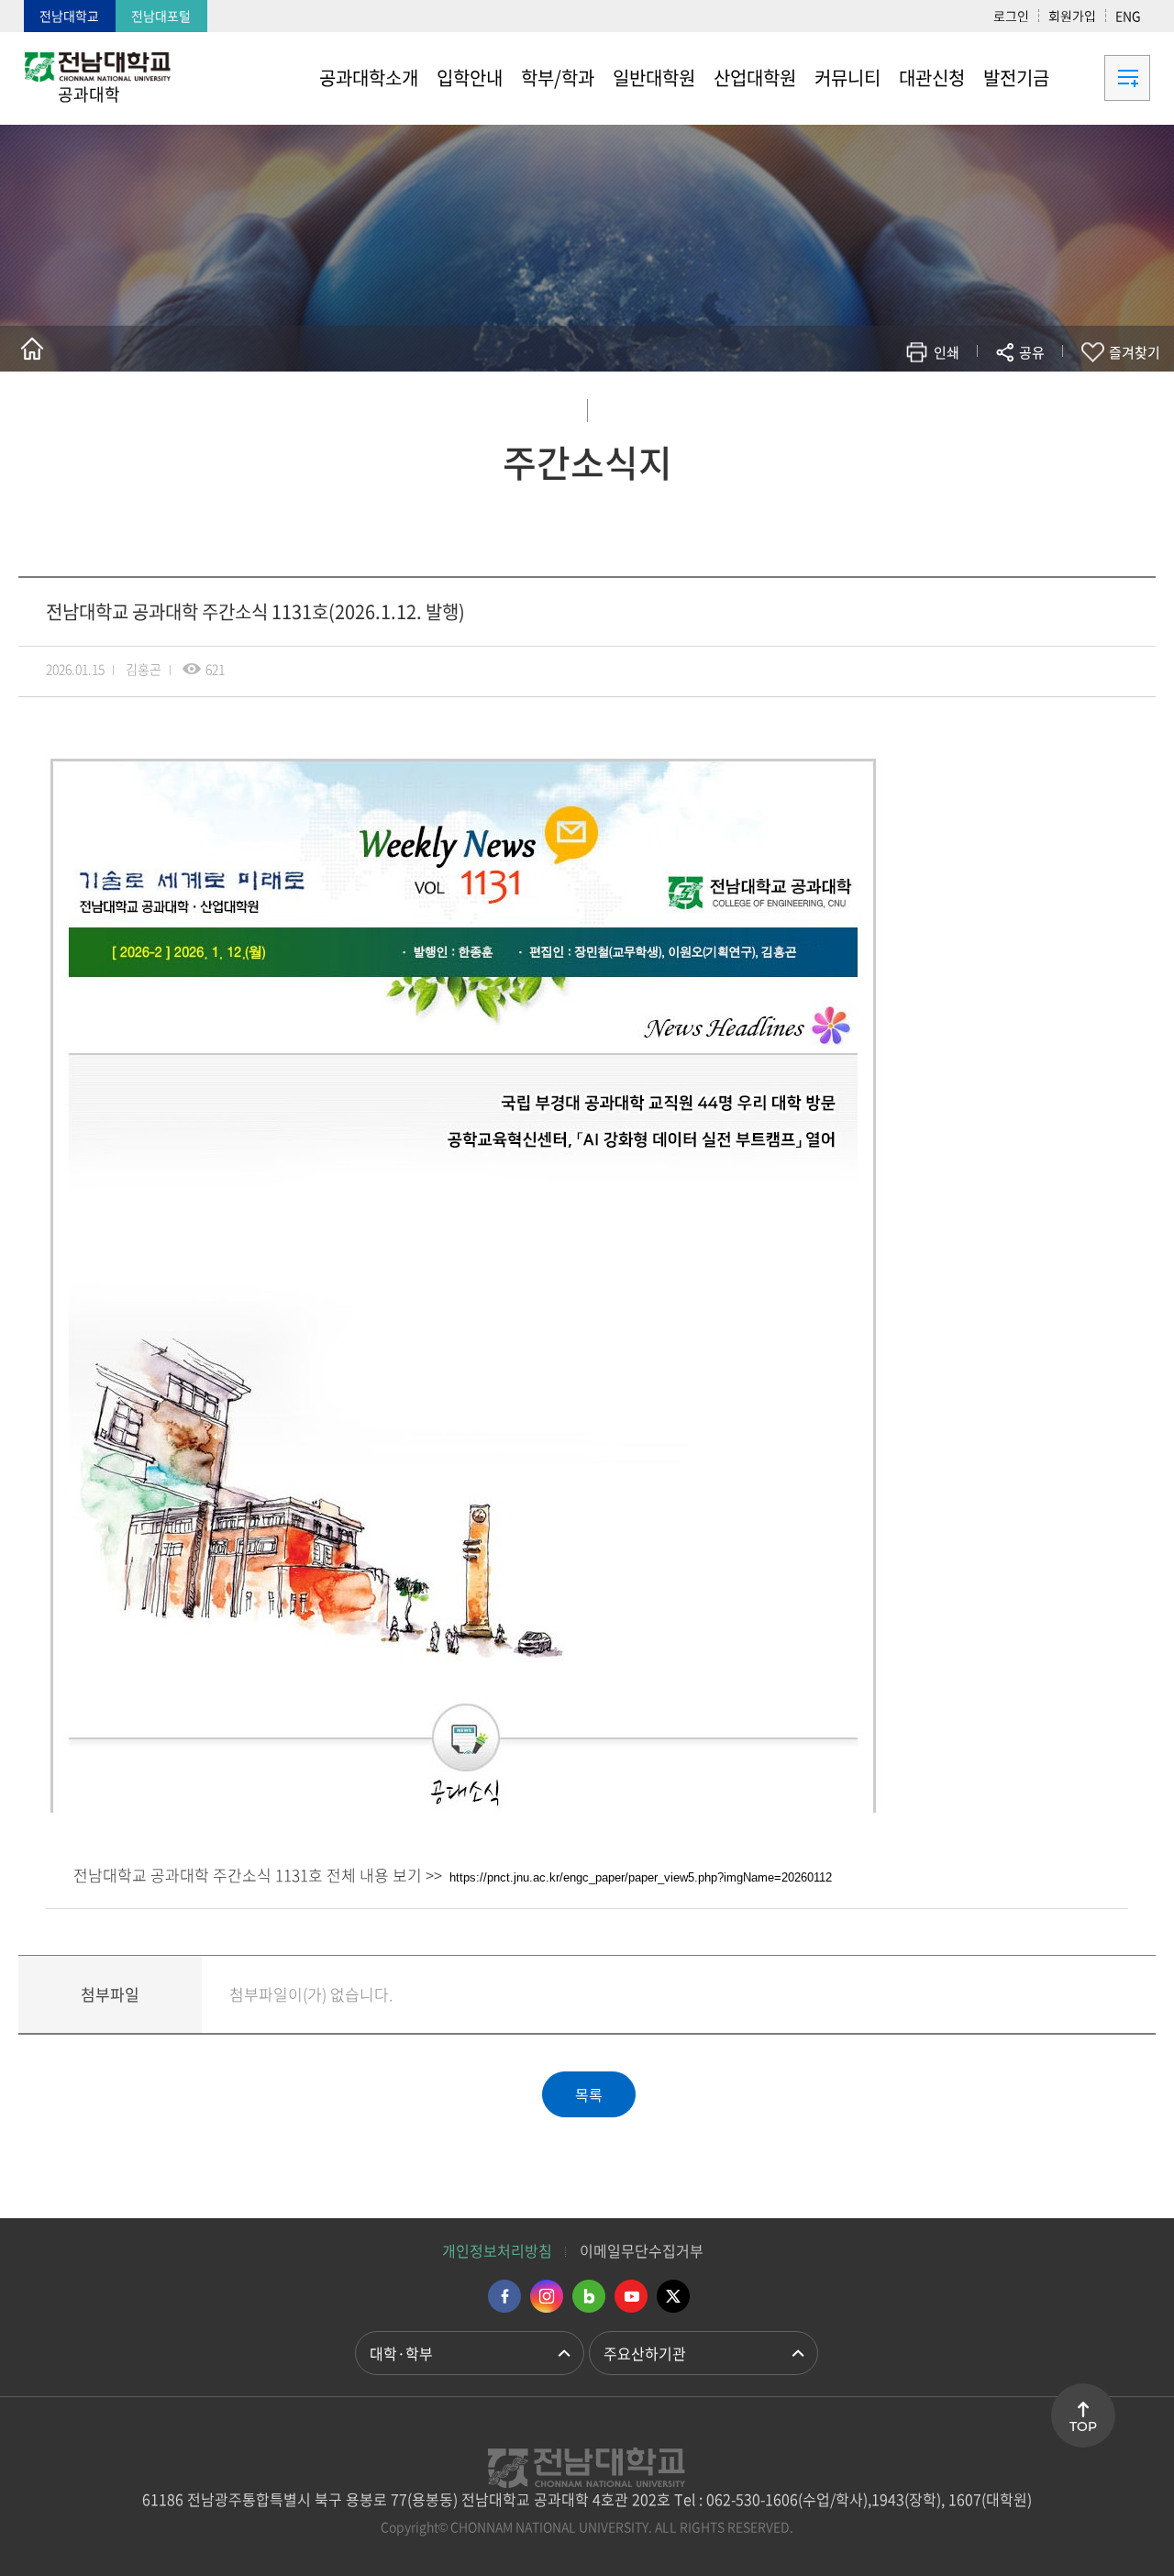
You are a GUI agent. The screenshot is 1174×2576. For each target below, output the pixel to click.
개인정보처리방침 (497, 2250)
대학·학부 (401, 2353)
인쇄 (947, 352)
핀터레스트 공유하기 (923, 406)
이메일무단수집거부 (642, 2250)
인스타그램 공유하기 (978, 406)
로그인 (1011, 16)
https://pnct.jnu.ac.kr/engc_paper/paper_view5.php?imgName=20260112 (641, 1877)
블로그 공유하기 (951, 406)
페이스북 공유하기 (841, 406)
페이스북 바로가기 (504, 2296)
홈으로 (32, 349)
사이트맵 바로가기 (1104, 78)
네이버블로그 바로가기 (589, 2296)
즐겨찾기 (1135, 352)
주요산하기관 (645, 2353)
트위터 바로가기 (673, 2296)
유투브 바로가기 (631, 2296)
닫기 (1044, 395)
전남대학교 (69, 16)
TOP (1083, 2426)
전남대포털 (161, 16)
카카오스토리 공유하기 (896, 406)
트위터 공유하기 (868, 406)
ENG (1128, 16)
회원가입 (1072, 16)
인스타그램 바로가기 (547, 2296)
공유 (1032, 352)
